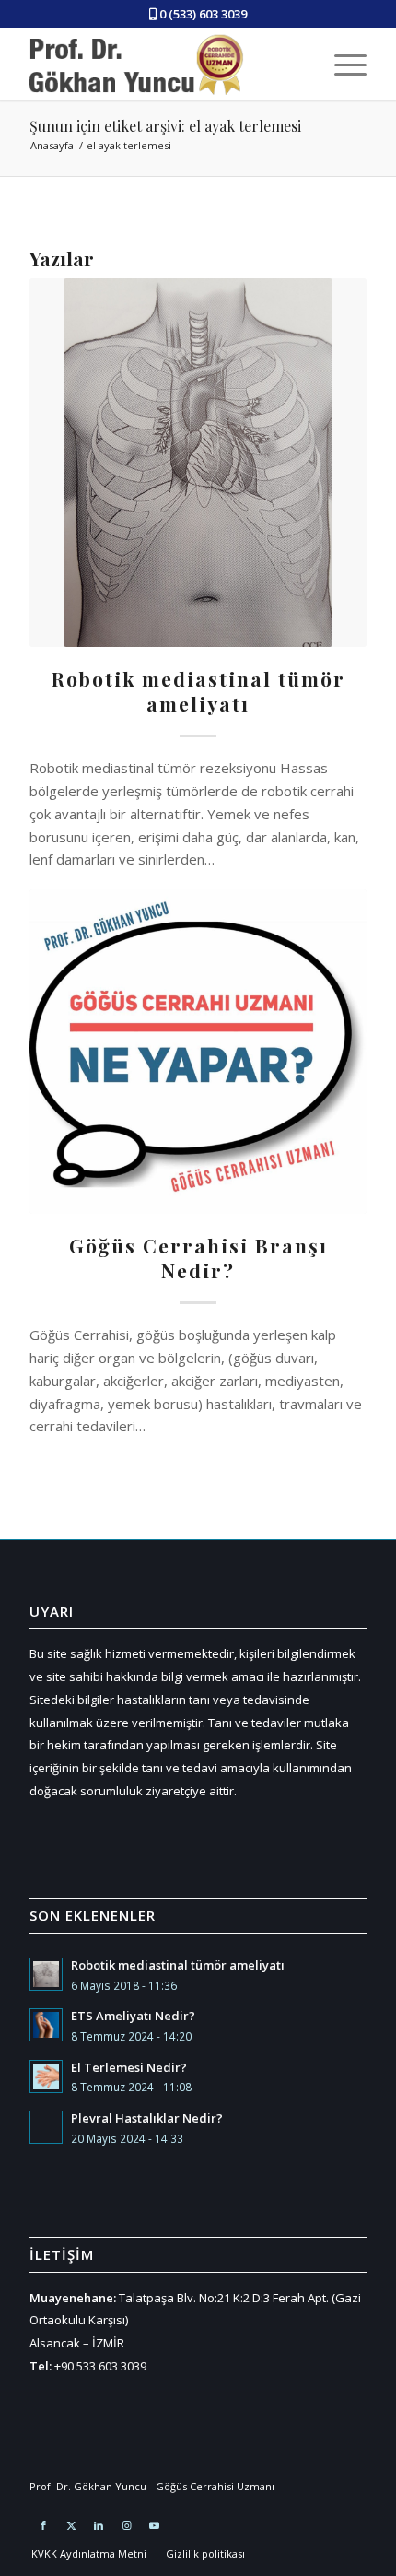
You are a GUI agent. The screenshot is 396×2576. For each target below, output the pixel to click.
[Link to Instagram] (126, 2525)
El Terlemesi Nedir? (129, 2067)
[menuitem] (341, 64)
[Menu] (341, 64)
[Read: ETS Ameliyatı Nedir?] (46, 2025)
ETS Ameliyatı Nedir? (133, 2016)
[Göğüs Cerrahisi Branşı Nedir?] (198, 1052)
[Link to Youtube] (154, 2525)
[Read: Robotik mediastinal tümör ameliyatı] (46, 1974)
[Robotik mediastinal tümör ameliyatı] (198, 463)
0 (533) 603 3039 (203, 14)
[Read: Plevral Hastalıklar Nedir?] (46, 2127)
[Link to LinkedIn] (99, 2525)
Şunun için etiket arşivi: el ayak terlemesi (165, 126)
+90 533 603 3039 (100, 2366)
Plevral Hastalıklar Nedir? (147, 2118)
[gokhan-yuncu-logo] (147, 64)
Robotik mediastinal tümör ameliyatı (198, 691)
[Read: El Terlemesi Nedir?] (46, 2076)
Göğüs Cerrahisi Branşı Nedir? (198, 1258)
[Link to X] (71, 2525)
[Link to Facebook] (43, 2525)
